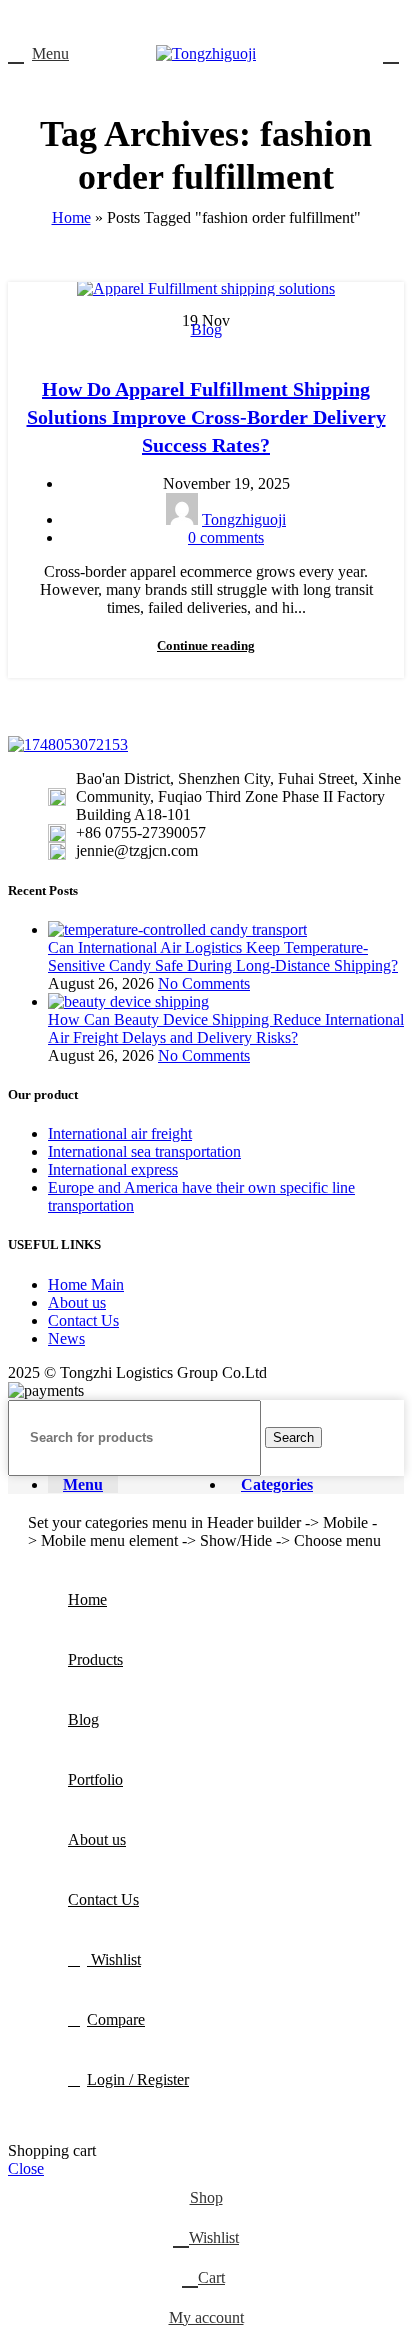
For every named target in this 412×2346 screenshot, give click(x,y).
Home (71, 217)
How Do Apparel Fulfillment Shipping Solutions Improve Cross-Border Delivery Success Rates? (206, 417)
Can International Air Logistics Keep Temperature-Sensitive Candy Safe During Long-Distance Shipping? (223, 956)
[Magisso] (305, 707)
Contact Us (83, 1320)
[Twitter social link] (183, 21)
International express (113, 1169)
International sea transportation (144, 1151)
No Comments (204, 983)
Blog (206, 329)
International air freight (120, 1133)
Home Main (86, 1284)
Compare (116, 2019)
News (66, 1338)
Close (26, 2168)
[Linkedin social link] (229, 21)
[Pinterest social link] (206, 21)
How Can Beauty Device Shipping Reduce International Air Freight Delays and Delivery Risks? (226, 1028)
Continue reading (206, 645)
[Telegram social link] (252, 21)
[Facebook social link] (160, 21)
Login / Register (138, 2079)
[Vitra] (107, 707)
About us (77, 1302)
